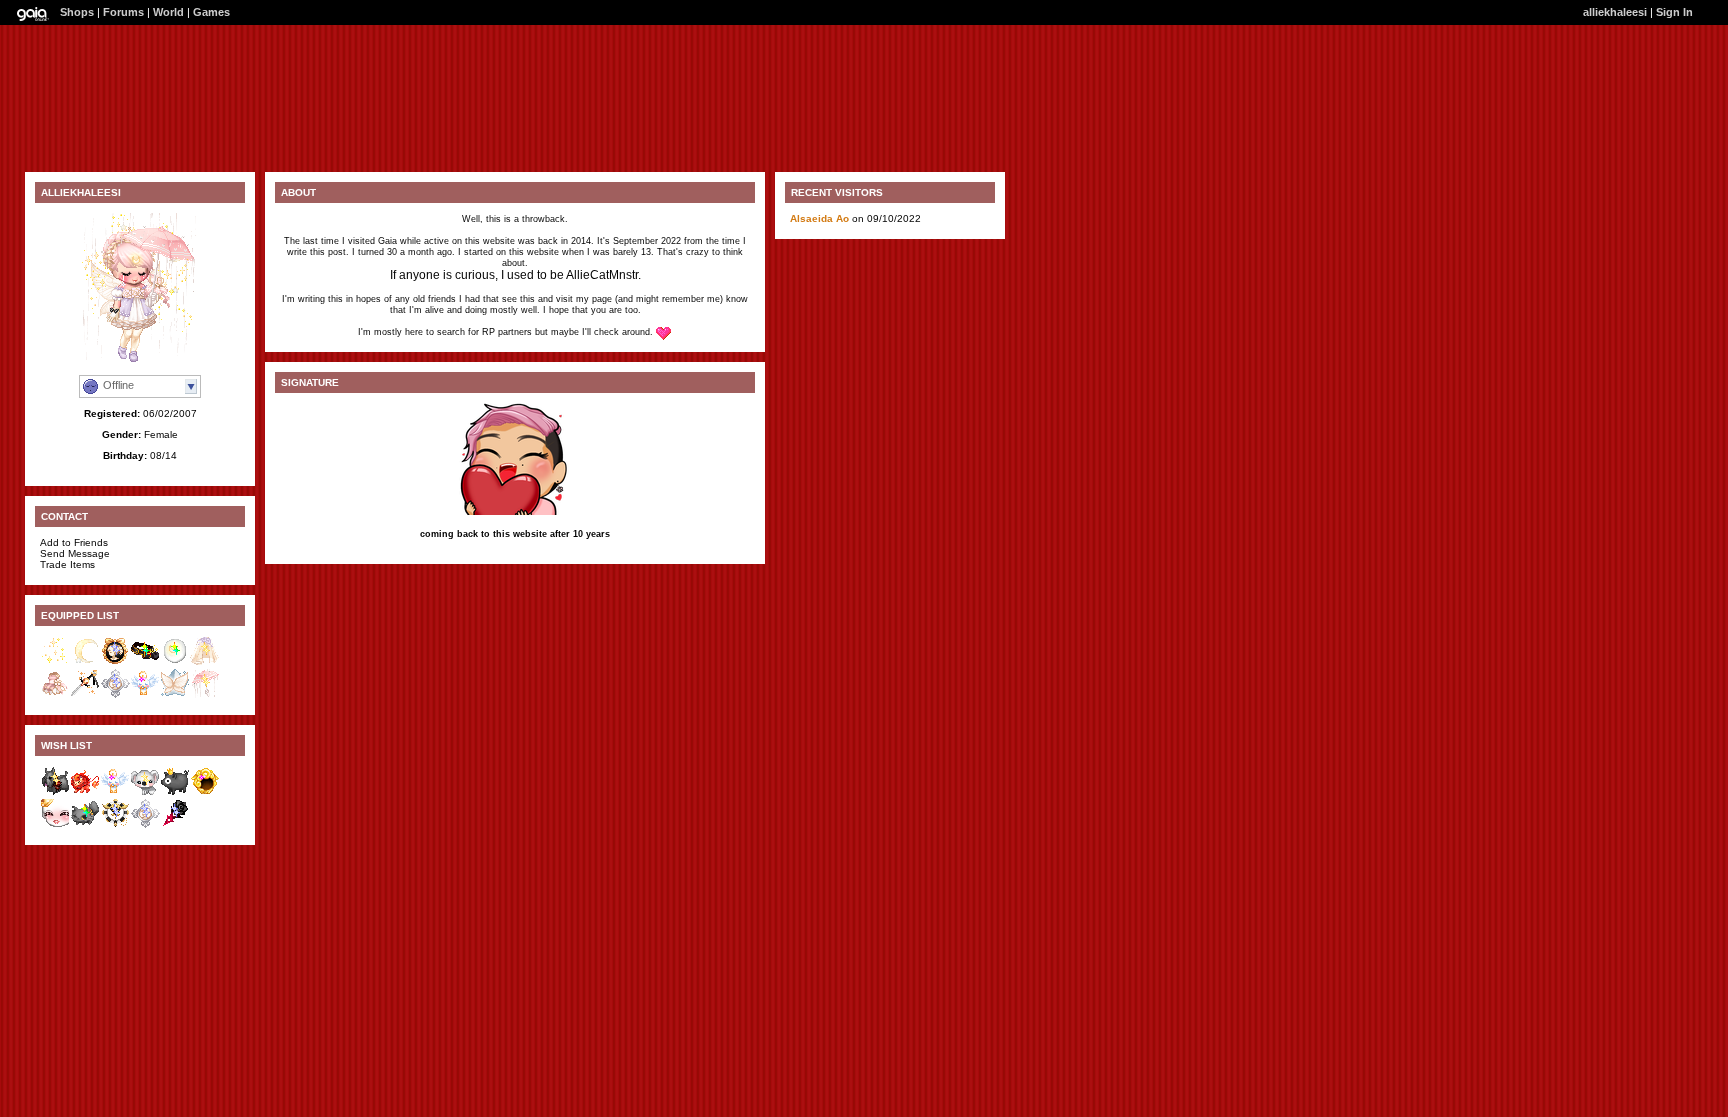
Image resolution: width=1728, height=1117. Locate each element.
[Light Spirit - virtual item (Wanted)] (115, 792)
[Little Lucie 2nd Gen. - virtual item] (115, 662)
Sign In (1674, 12)
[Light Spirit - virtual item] (145, 694)
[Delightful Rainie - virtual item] (205, 694)
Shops (77, 12)
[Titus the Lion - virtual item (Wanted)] (85, 792)
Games (211, 12)
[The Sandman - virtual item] (145, 662)
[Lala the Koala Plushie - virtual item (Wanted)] (145, 792)
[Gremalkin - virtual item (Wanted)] (85, 824)
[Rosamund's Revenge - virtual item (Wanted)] (175, 824)
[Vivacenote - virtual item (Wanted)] (115, 824)
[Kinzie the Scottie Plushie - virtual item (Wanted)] (55, 792)
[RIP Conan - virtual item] (85, 662)
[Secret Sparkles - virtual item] (55, 662)
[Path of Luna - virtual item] (175, 662)
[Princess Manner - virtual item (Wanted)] (55, 824)
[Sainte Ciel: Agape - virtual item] (115, 694)
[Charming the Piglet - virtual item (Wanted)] (175, 792)
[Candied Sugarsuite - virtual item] (55, 694)
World (168, 12)
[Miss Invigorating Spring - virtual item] (205, 662)
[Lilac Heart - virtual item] (85, 694)
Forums (123, 12)
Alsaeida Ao (821, 218)
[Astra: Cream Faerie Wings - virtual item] (175, 694)
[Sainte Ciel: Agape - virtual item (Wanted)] (145, 824)
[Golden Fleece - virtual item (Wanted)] (205, 792)
